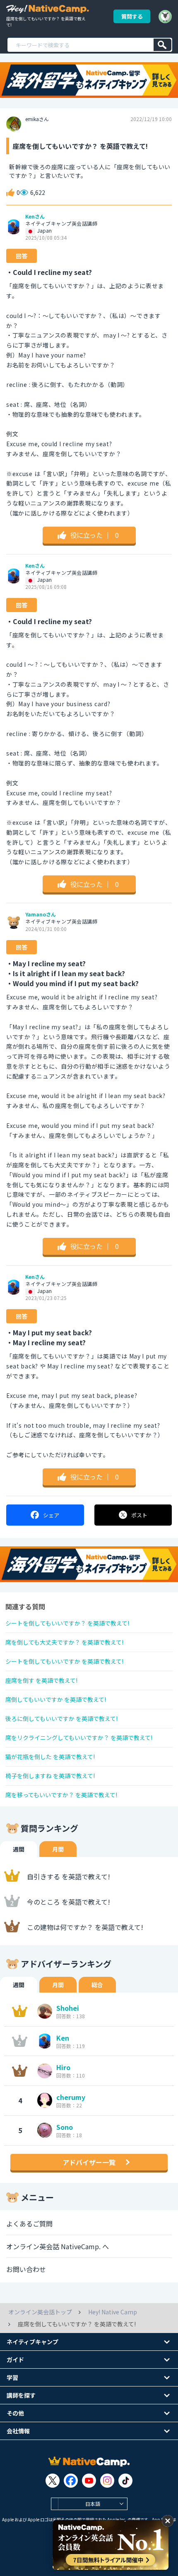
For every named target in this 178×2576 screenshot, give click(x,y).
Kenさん (35, 216)
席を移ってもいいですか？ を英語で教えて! (61, 1795)
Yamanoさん (41, 914)
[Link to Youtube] (89, 2481)
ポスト (139, 1515)
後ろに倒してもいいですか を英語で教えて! (61, 1718)
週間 (19, 1849)
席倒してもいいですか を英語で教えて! (56, 1699)
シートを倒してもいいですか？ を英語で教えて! (67, 1623)
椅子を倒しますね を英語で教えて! (50, 1776)
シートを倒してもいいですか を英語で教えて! (64, 1661)
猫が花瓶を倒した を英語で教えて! (50, 1757)
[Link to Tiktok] (125, 2481)
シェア (51, 1515)
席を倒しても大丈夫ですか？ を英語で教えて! (64, 1642)
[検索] (162, 45)
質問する (132, 16)
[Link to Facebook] (71, 2481)
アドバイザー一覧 (89, 2162)
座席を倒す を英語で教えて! (41, 1680)
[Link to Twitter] (53, 2481)
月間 (58, 1849)
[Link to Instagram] (107, 2481)
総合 (97, 1985)
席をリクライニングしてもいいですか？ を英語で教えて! (79, 1738)
